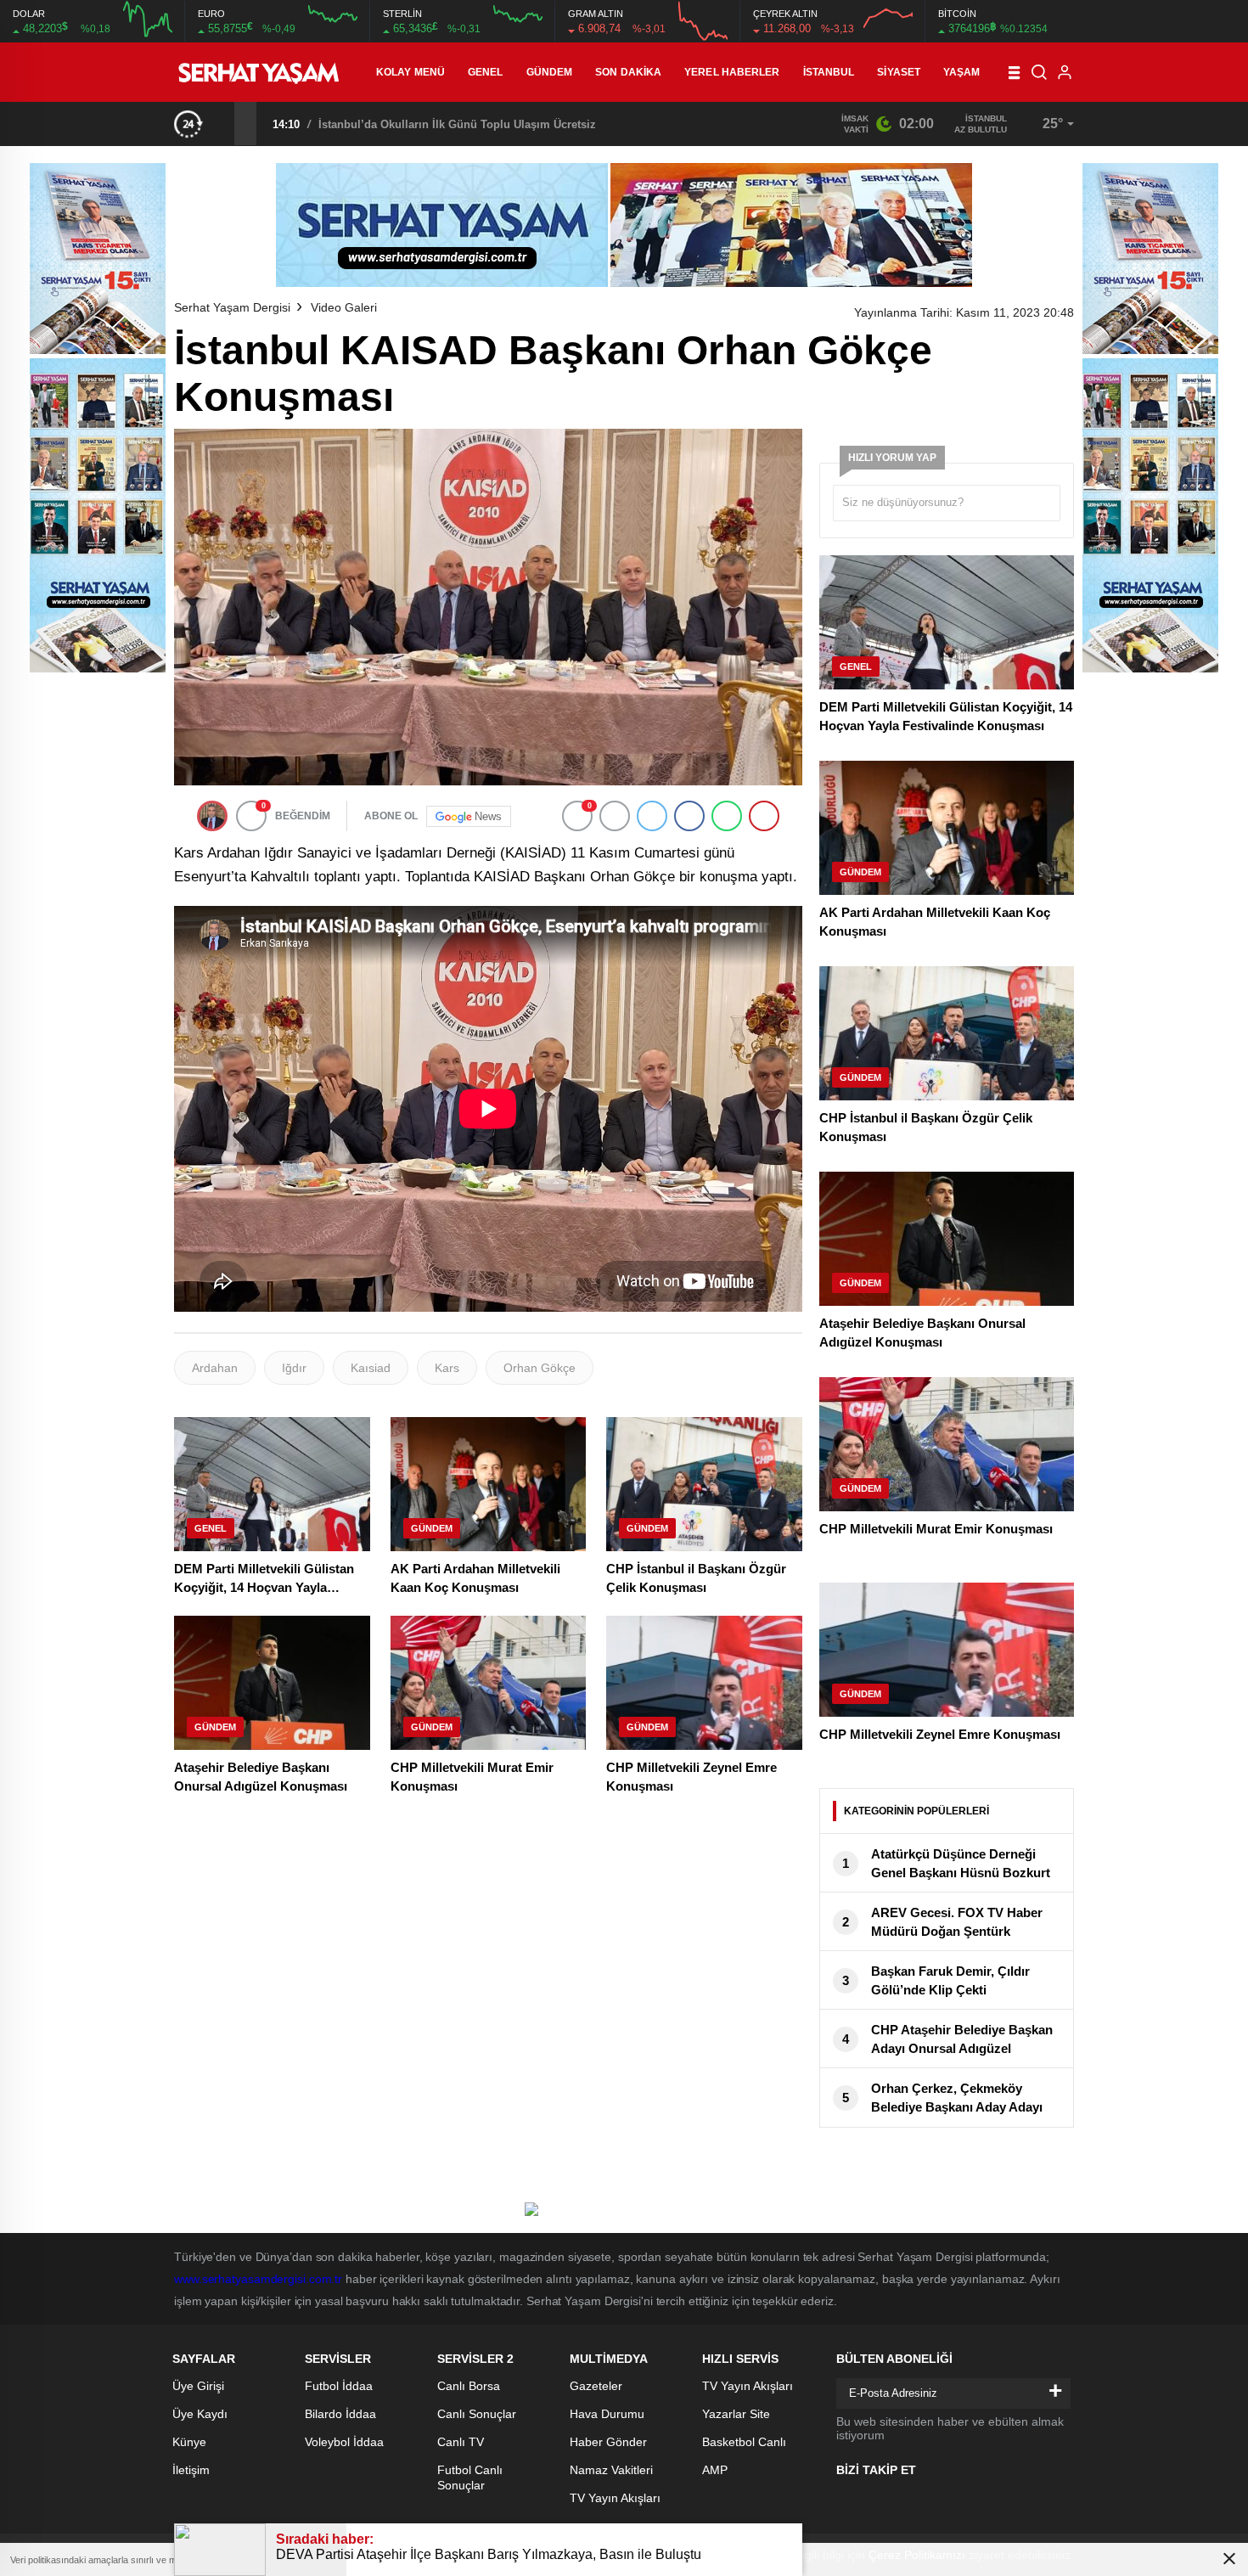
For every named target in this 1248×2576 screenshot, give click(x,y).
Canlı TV (461, 2442)
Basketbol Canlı (744, 2442)
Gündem (550, 72)
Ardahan (215, 1368)
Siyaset (899, 72)
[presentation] (223, 123)
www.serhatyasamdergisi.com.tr (258, 2279)
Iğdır (294, 1368)
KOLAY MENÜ (410, 72)
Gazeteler (596, 2386)
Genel (486, 72)
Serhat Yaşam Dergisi (232, 307)
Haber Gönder (608, 2442)
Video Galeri (344, 307)
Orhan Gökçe (540, 1368)
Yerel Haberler (732, 72)
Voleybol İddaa (344, 2442)
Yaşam (962, 72)
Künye (189, 2442)
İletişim (191, 2470)
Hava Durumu (607, 2414)
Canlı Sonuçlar (477, 2414)
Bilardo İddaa (340, 2414)
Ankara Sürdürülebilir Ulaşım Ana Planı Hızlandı (446, 124)
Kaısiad (371, 1368)
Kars (447, 1368)
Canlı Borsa (469, 2386)
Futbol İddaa (339, 2386)
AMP (715, 2470)
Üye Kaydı (200, 2414)
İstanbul (829, 72)
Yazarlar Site (736, 2414)
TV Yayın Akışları (615, 2498)
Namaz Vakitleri (611, 2470)
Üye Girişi (198, 2386)
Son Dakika (628, 72)
